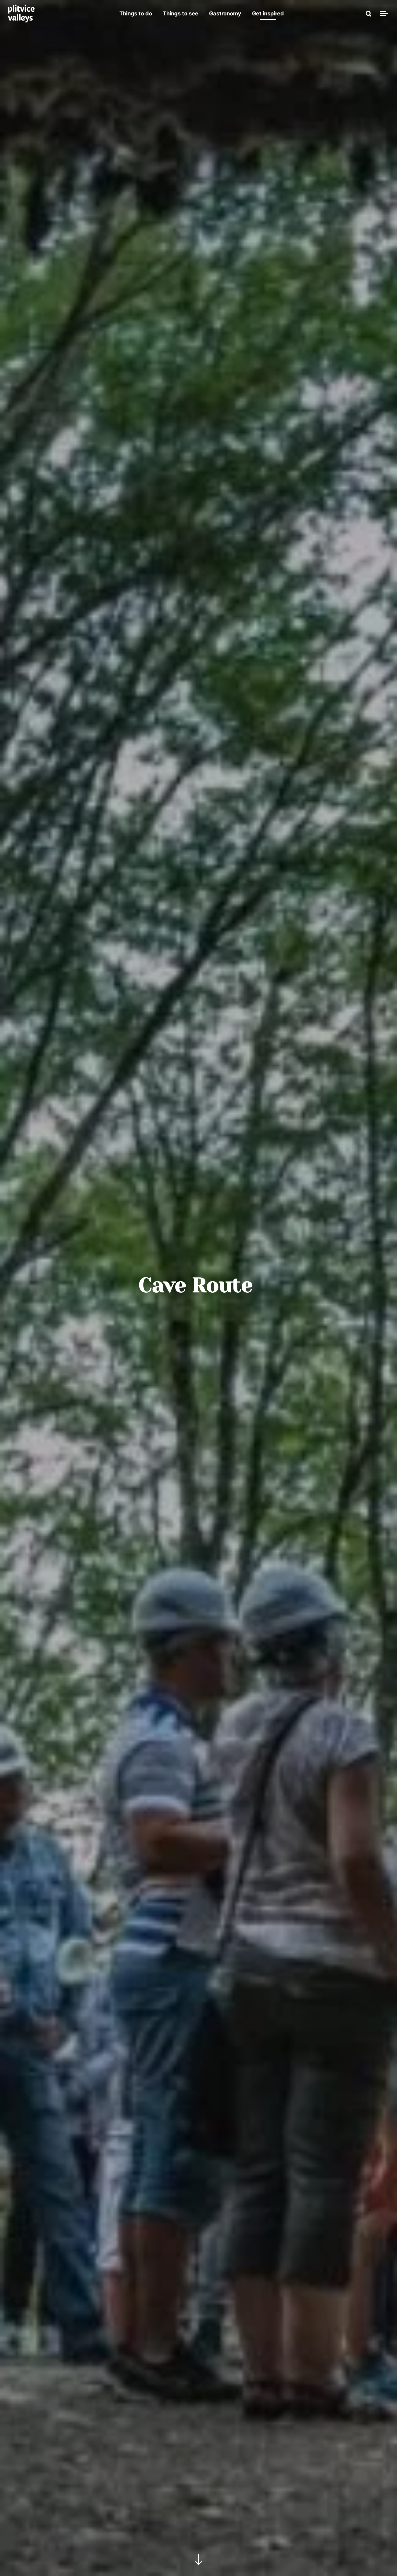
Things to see (181, 14)
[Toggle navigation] (383, 14)
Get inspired (268, 14)
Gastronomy (225, 14)
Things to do (136, 14)
